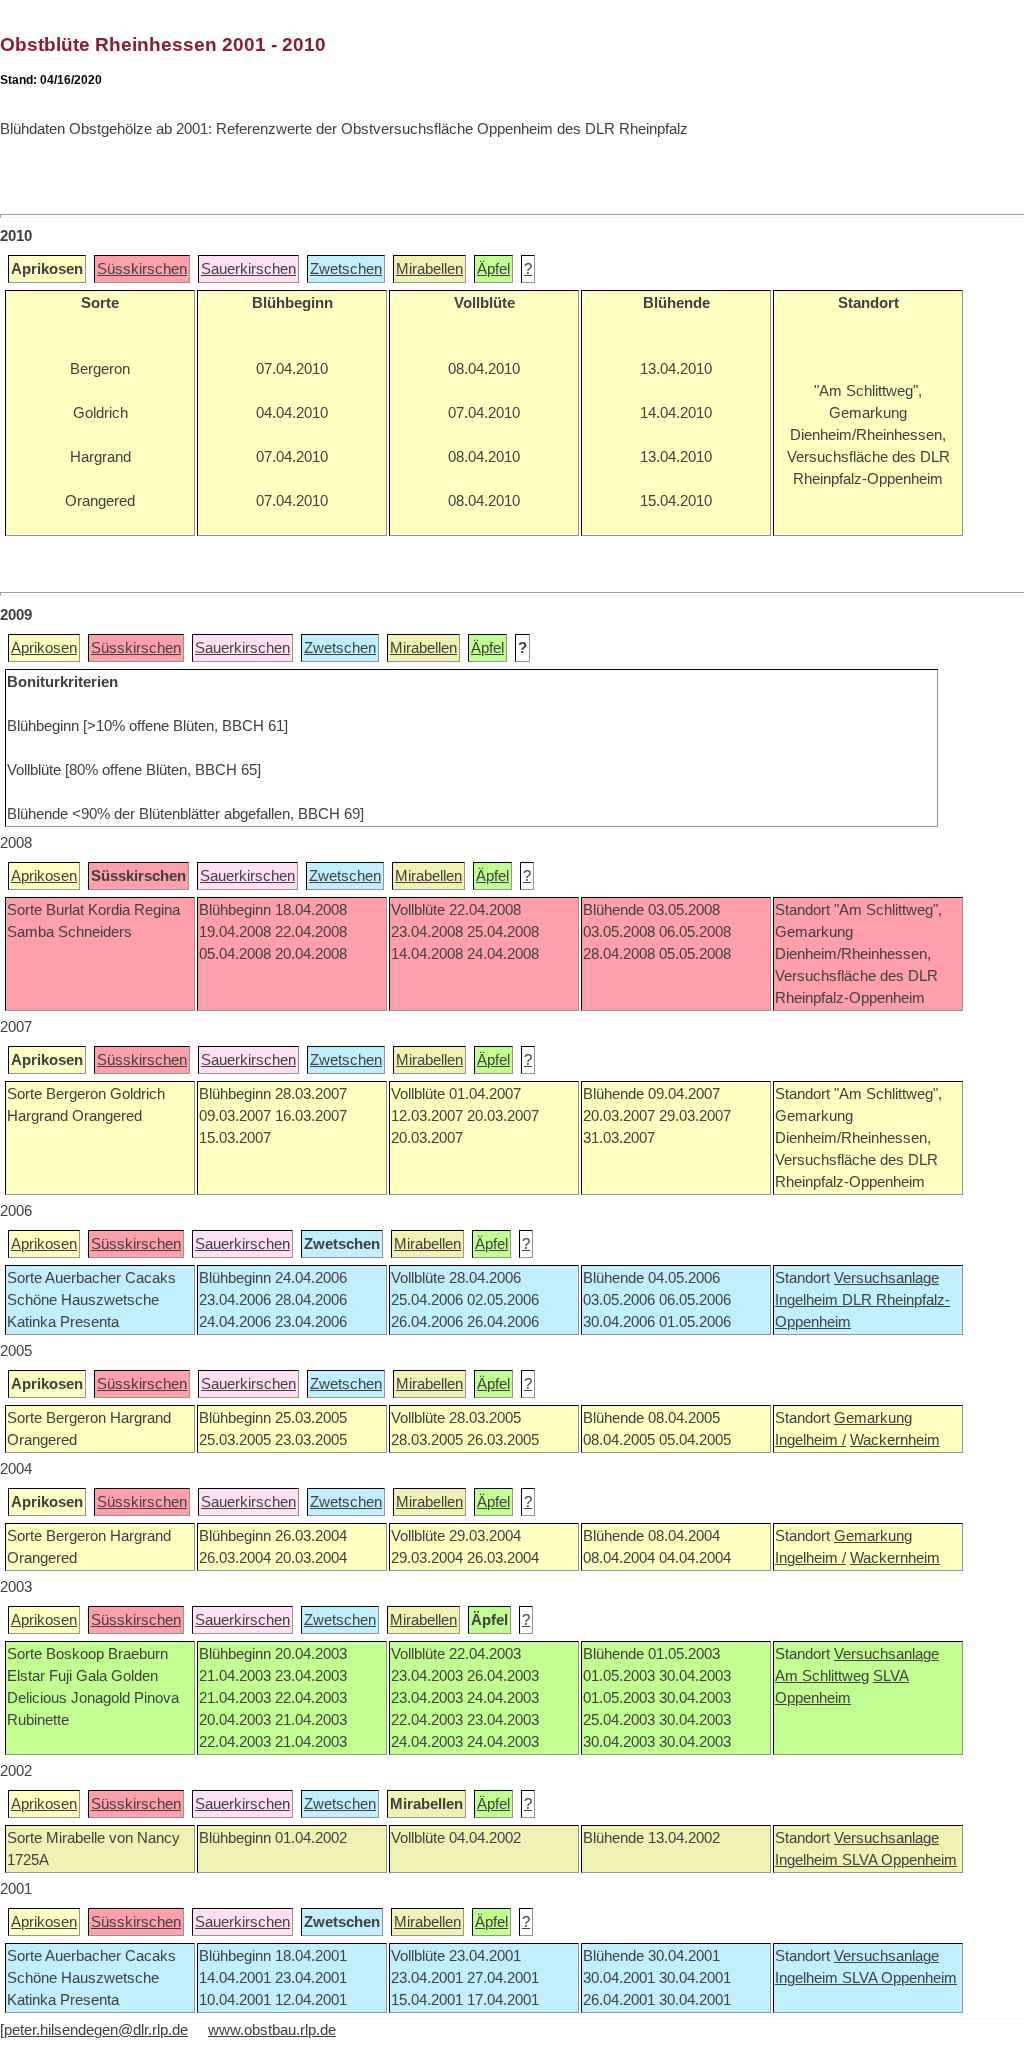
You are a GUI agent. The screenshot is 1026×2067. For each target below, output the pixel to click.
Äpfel (493, 269)
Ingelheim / (810, 1440)
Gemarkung (873, 1418)
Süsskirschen (142, 269)
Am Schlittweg (822, 1676)
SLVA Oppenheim (899, 1860)
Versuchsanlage (886, 1278)
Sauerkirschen (248, 269)
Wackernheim (895, 1440)
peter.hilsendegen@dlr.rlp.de (96, 2030)
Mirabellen (429, 269)
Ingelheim (808, 1300)
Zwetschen (346, 269)
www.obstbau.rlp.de (272, 2030)
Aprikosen (44, 648)
